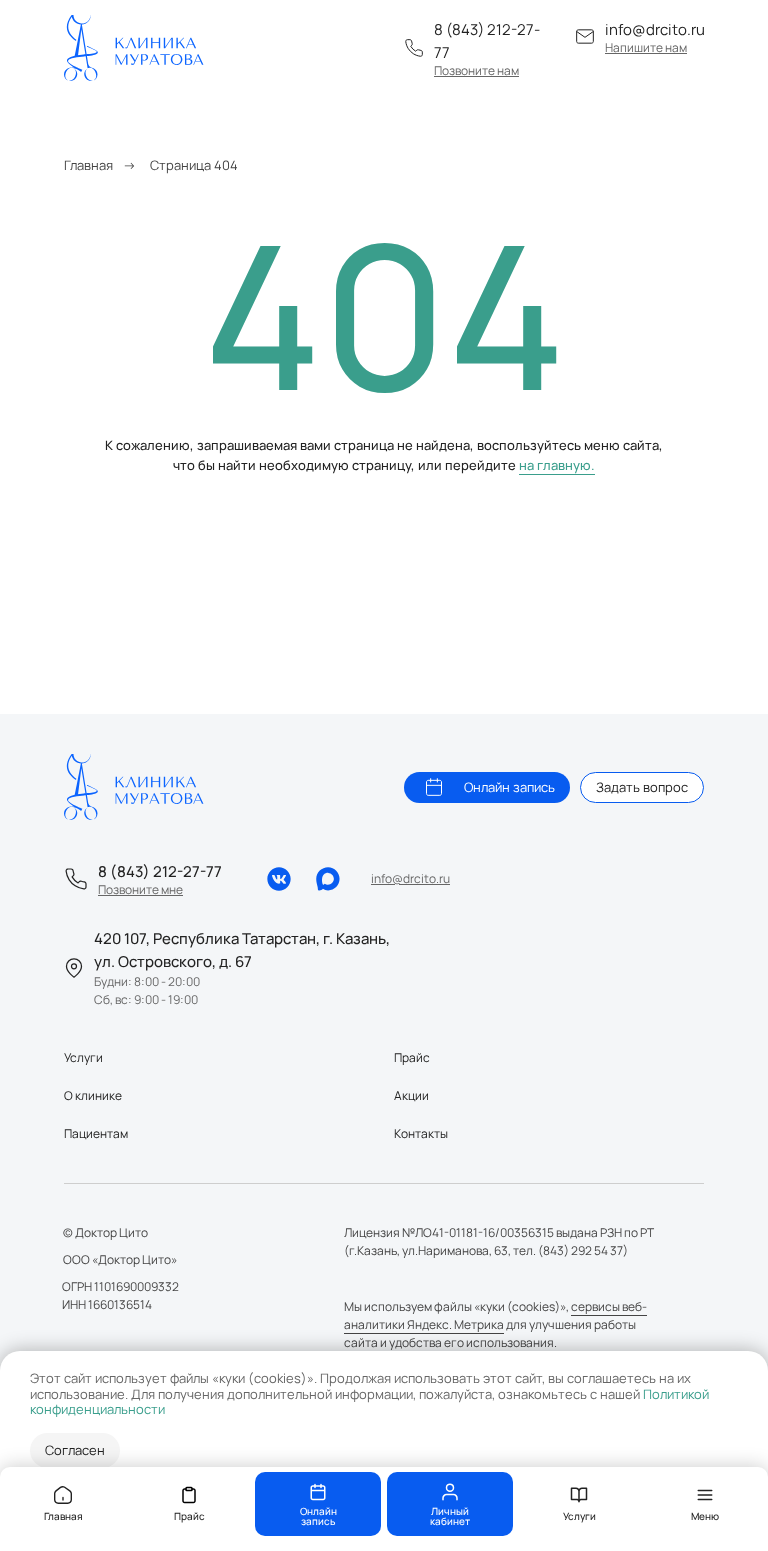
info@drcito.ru (655, 29)
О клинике (93, 1095)
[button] (476, 70)
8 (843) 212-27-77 (160, 871)
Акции (411, 1095)
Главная (88, 165)
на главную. (557, 465)
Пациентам (96, 1133)
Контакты (421, 1133)
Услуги (83, 1057)
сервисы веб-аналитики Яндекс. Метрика (495, 1315)
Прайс (412, 1057)
